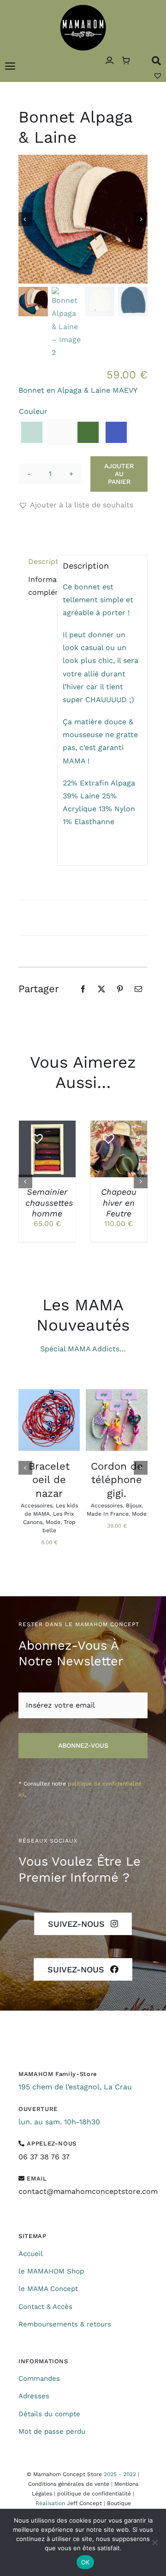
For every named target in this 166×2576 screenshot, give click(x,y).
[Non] (154, 2542)
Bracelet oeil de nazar (49, 1480)
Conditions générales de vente (69, 2484)
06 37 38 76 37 (44, 2157)
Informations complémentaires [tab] (40, 586)
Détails (36, 1164)
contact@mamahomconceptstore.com (88, 2191)
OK (86, 2562)
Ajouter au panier (119, 474)
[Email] (138, 989)
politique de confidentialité (94, 2494)
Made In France (108, 1514)
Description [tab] (40, 561)
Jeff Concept (84, 2503)
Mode (53, 1522)
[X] (101, 989)
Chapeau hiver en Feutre (119, 1203)
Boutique (119, 2503)
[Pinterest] (120, 989)
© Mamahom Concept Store (64, 2474)
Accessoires (37, 1506)
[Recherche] (156, 61)
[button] (32, 432)
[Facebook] (83, 989)
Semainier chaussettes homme (49, 1203)
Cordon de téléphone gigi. (117, 1480)
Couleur (33, 411)
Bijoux (134, 1506)
